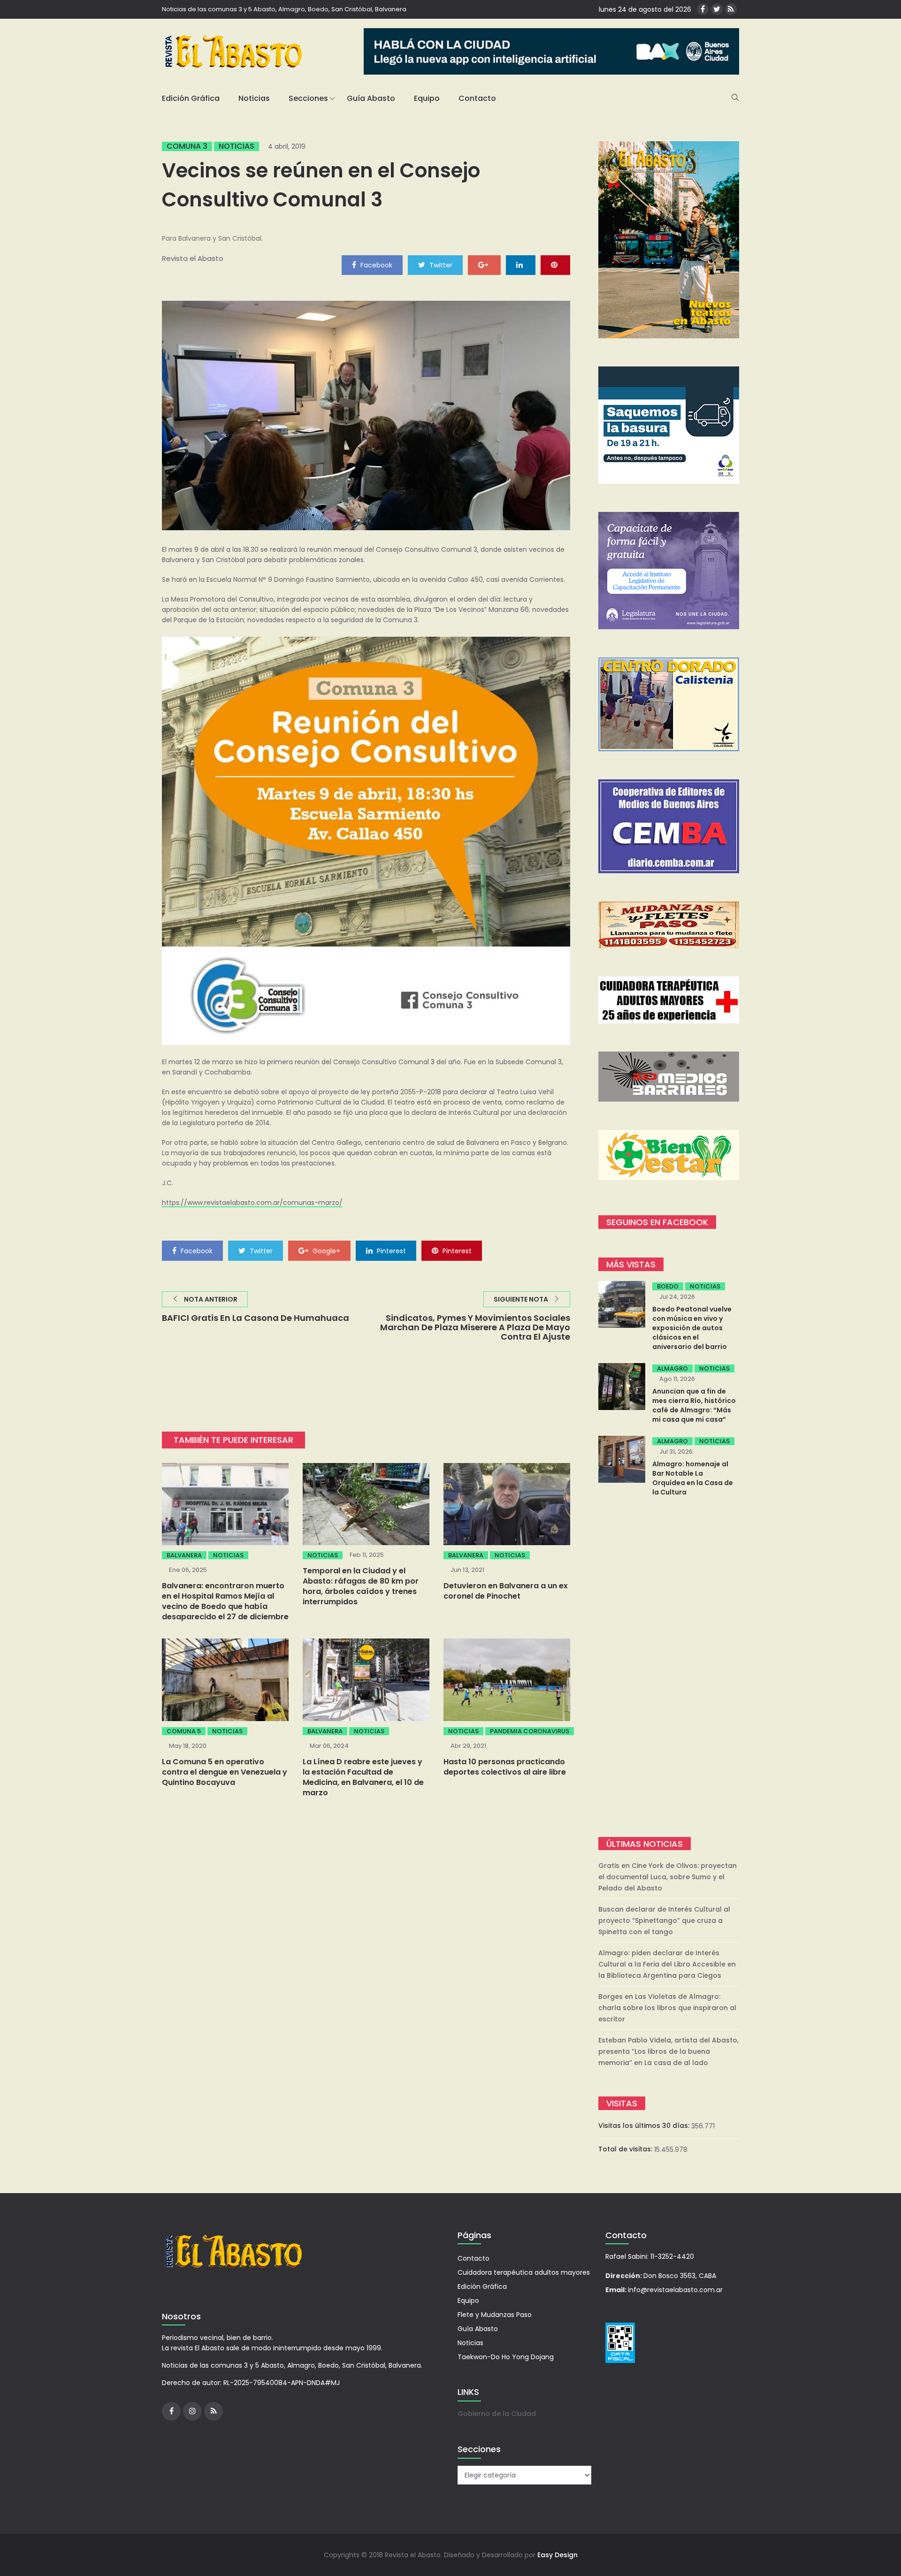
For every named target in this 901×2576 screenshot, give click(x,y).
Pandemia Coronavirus (530, 1731)
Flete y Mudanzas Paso (495, 2315)
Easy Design (557, 2555)
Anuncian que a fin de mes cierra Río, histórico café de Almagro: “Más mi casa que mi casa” (694, 1405)
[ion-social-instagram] (192, 2411)
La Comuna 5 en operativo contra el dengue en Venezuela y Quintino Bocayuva (225, 1772)
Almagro (672, 1368)
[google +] (484, 265)
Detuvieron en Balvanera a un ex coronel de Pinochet (506, 1591)
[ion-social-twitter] (717, 9)
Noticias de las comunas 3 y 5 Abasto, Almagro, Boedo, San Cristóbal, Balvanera (284, 9)
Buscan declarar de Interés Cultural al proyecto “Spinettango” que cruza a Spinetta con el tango (664, 1921)
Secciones (308, 98)
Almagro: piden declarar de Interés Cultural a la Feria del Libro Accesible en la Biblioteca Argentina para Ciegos (667, 1964)
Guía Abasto (371, 98)
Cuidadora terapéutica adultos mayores (524, 2272)
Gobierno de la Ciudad (497, 2414)
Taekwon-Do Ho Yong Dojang (506, 2357)
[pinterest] (555, 265)
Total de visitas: (626, 2149)
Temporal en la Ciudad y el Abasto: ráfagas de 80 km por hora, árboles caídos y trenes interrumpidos (361, 1586)
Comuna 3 (187, 146)
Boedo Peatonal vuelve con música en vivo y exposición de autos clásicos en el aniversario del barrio (692, 1328)
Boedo (668, 1286)
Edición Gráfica (191, 98)
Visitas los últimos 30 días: (645, 2126)
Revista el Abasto (193, 258)
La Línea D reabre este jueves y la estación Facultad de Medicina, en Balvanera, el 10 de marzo (363, 1777)
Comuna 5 (184, 1731)
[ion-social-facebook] (703, 9)
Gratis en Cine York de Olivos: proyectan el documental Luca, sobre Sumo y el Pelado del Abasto (668, 1877)
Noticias (254, 98)
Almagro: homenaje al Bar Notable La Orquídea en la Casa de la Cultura (693, 1478)
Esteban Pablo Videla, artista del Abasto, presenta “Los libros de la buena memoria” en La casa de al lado (668, 2051)
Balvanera (184, 1555)
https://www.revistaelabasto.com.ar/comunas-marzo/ (252, 1203)
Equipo (427, 98)
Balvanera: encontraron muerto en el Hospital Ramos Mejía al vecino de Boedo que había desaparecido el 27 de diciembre (225, 1601)
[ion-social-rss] (731, 9)
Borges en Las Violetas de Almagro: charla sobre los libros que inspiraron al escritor (667, 2008)
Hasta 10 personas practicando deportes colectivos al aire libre (505, 1767)
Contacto (477, 98)
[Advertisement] (669, 1668)
